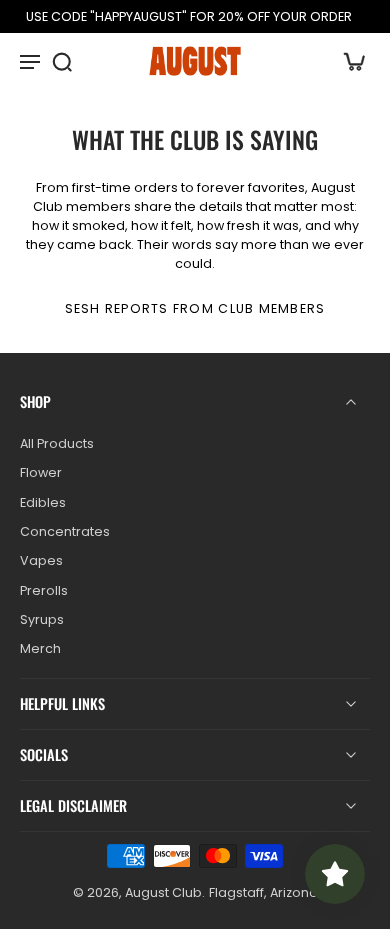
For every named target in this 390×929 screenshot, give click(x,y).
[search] (62, 61)
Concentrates (65, 531)
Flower (41, 473)
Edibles (43, 502)
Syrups (42, 619)
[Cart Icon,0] (348, 61)
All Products (57, 443)
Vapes (41, 561)
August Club (163, 892)
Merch (40, 648)
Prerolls (44, 590)
